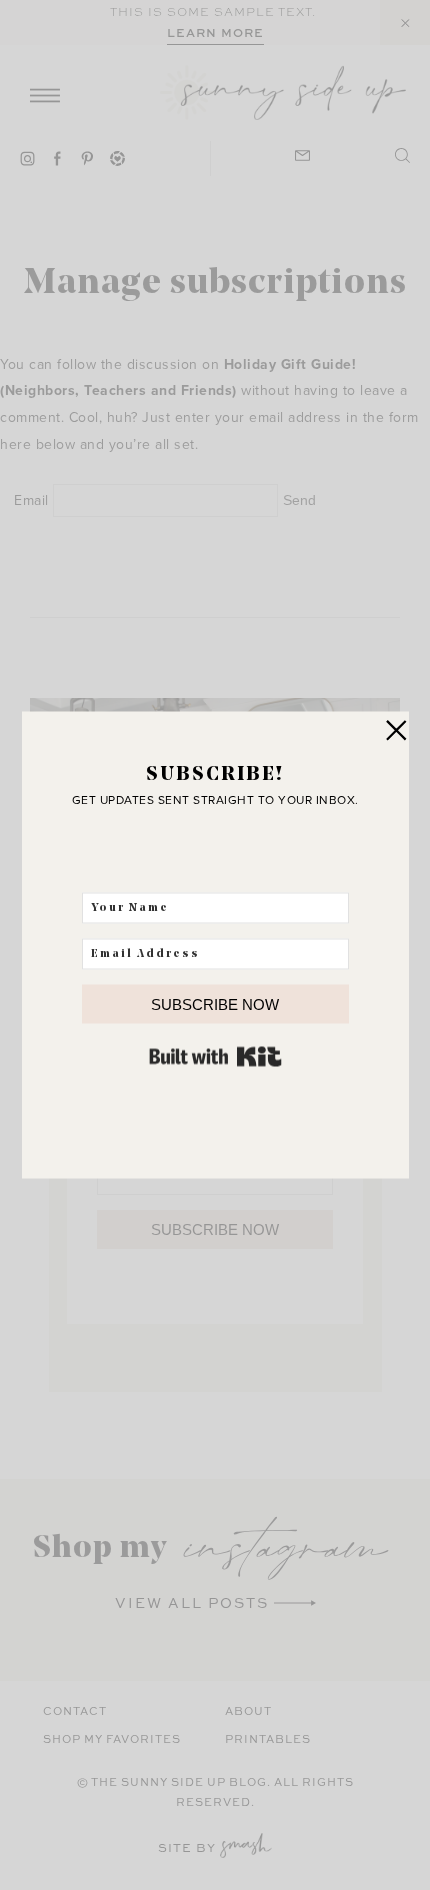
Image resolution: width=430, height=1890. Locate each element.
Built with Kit (215, 1057)
